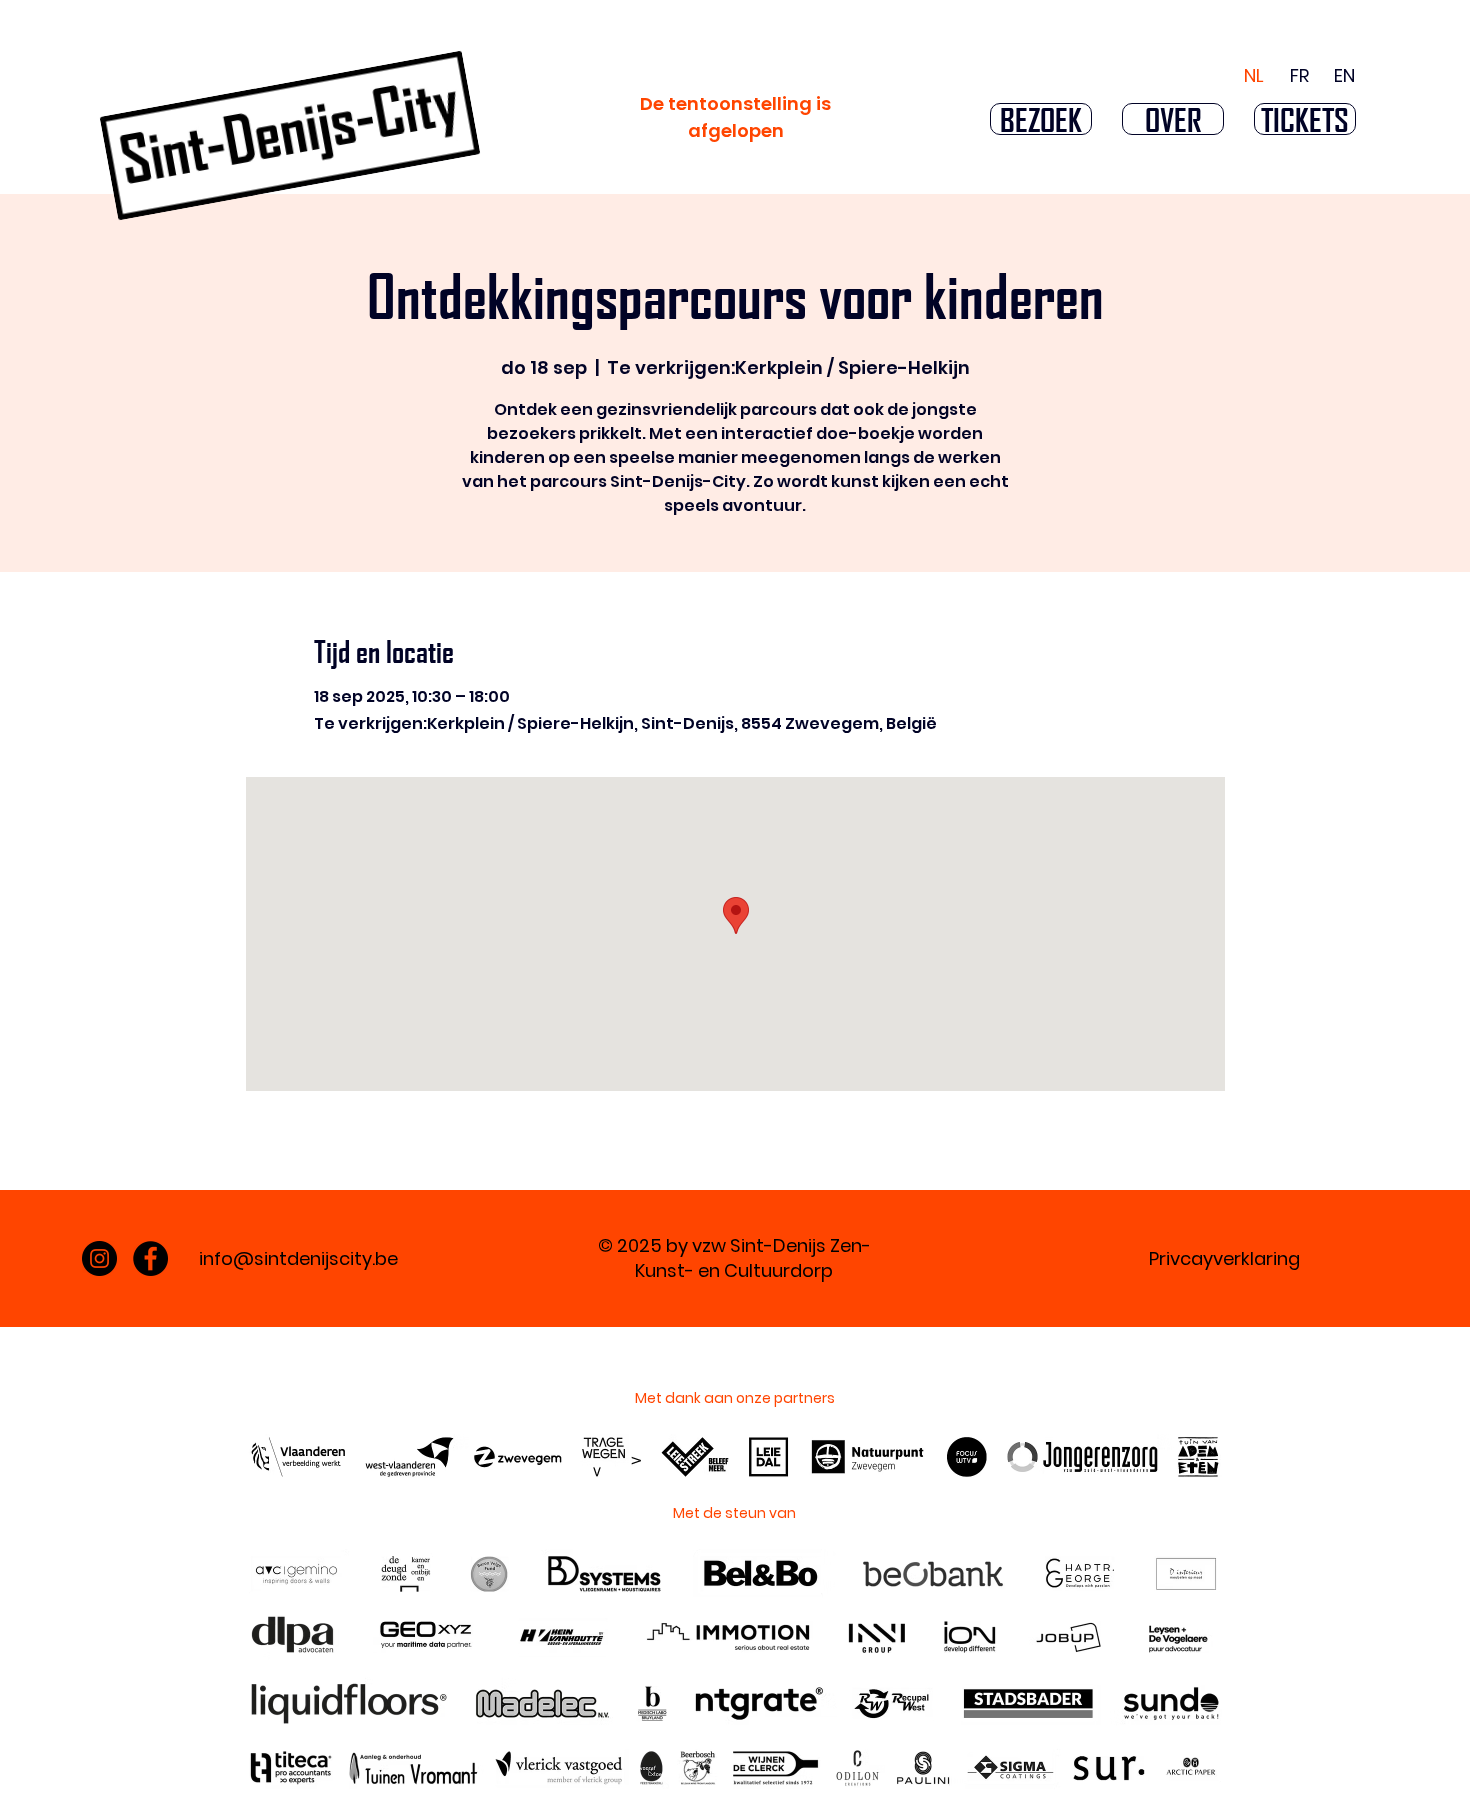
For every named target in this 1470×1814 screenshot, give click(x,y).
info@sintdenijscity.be (298, 1258)
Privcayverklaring (1224, 1258)
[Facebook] (150, 1258)
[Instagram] (99, 1258)
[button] (1041, 119)
